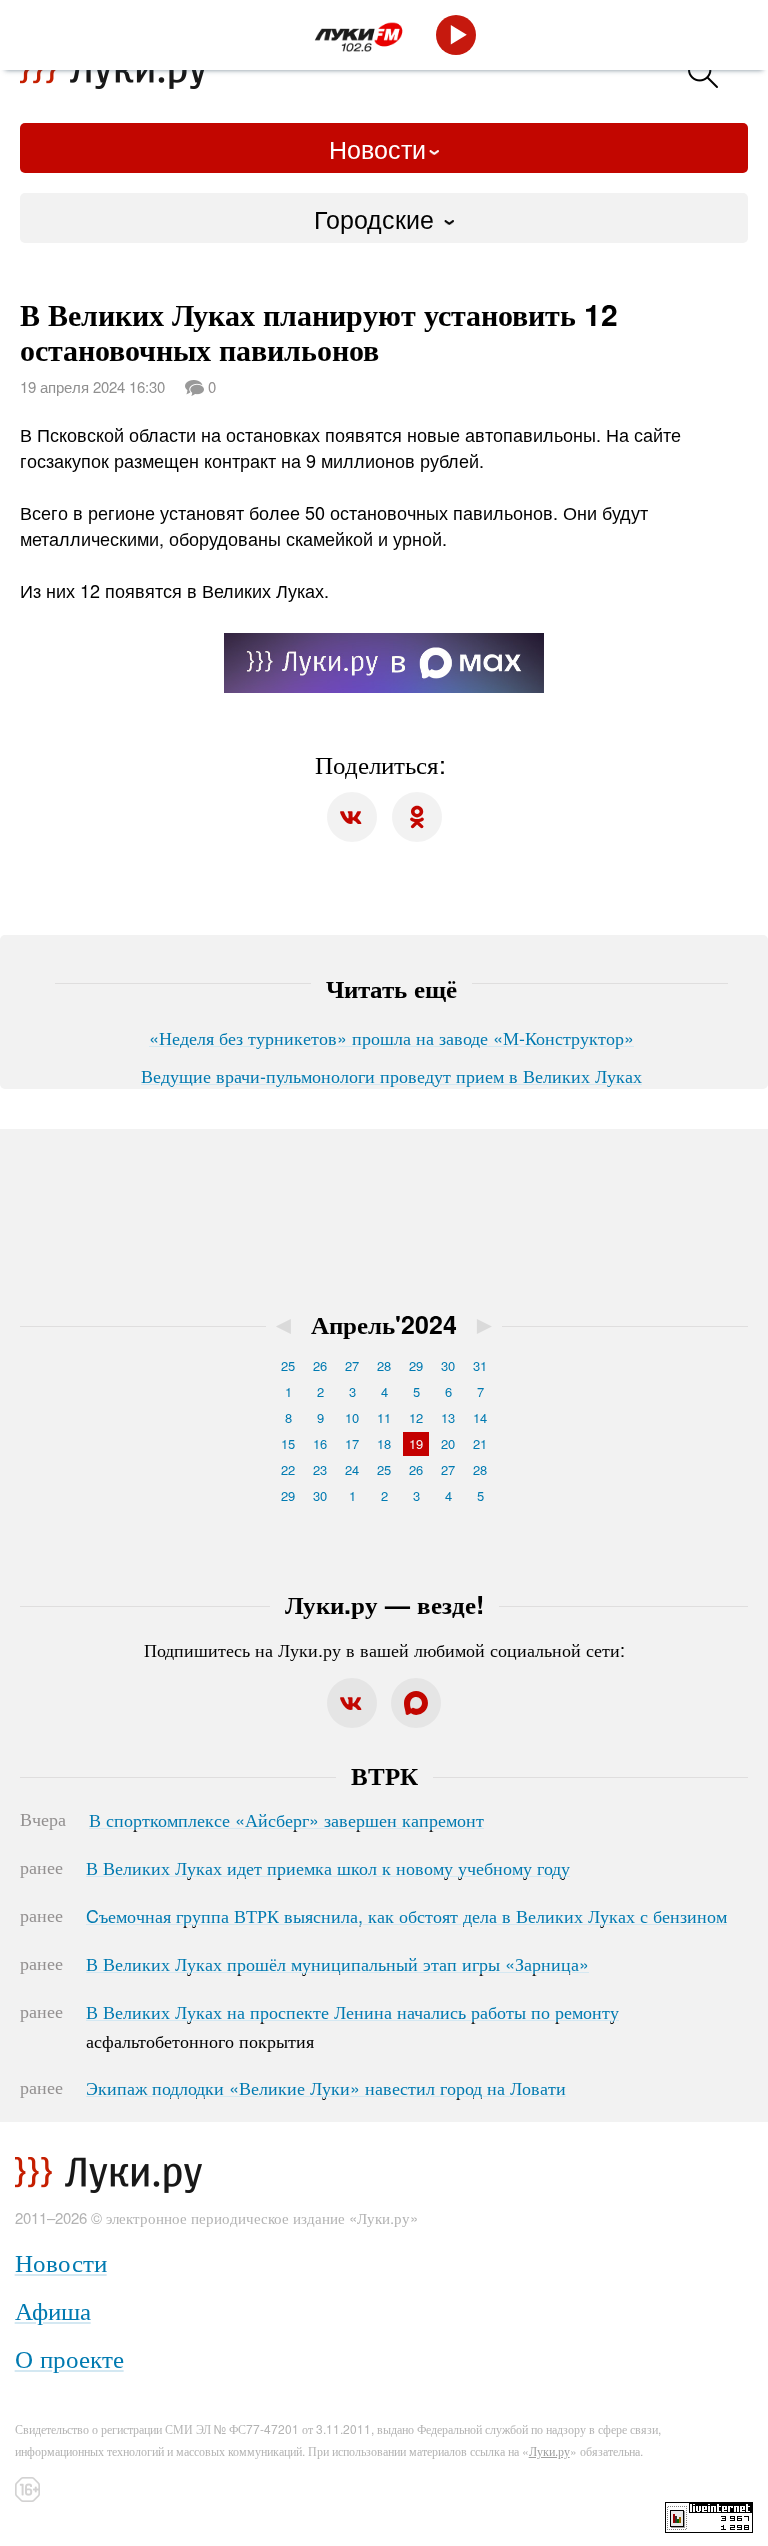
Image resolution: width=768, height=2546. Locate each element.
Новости (377, 148)
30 (448, 1365)
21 (480, 1443)
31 (480, 1365)
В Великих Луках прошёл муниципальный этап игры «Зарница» (337, 1963)
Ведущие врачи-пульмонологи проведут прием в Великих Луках (391, 1075)
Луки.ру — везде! (384, 1604)
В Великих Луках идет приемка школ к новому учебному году (328, 1867)
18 (384, 1443)
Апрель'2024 (384, 1324)
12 (416, 1417)
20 (448, 1443)
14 (480, 1417)
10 (352, 1417)
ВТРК (384, 1775)
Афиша (53, 2309)
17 (352, 1443)
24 (352, 1469)
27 (352, 1365)
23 (320, 1469)
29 (416, 1365)
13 (448, 1417)
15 (288, 1443)
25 (288, 1365)
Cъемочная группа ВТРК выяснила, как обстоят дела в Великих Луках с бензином (406, 1915)
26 (320, 1365)
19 (416, 1443)
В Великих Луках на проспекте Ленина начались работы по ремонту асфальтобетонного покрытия (352, 2026)
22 (288, 1469)
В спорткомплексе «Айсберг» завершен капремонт (286, 1819)
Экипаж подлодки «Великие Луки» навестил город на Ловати (326, 2087)
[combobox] (384, 218)
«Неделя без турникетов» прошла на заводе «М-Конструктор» (391, 1037)
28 (384, 1365)
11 (384, 1417)
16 (320, 1443)
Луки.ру (549, 2450)
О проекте (69, 2357)
